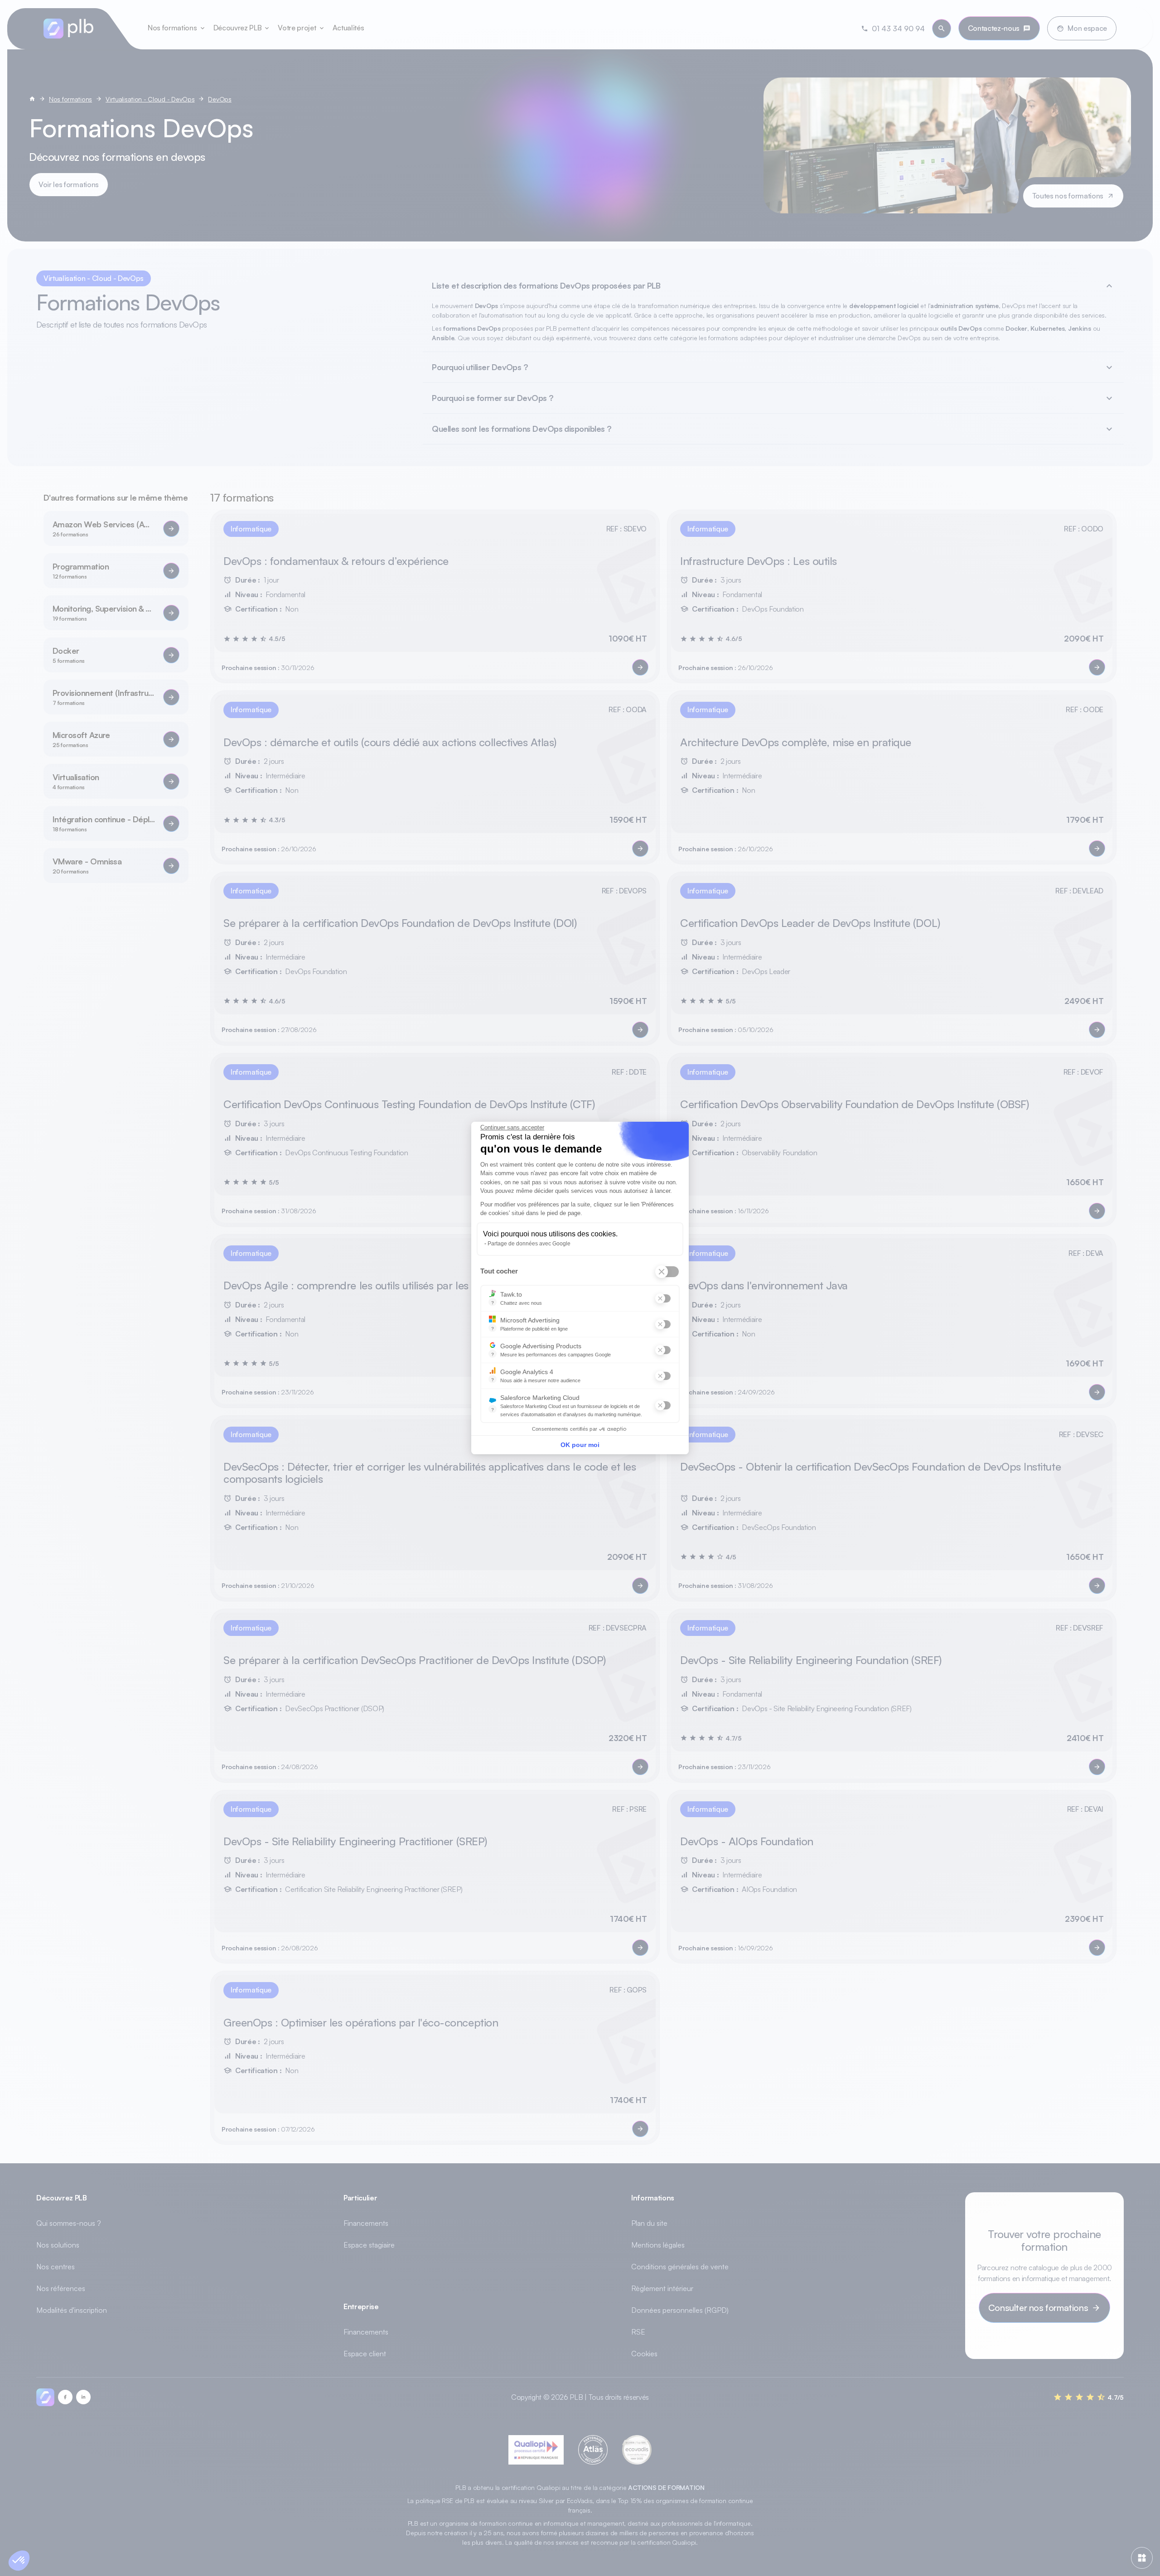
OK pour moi (580, 1449)
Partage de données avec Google (529, 1248)
